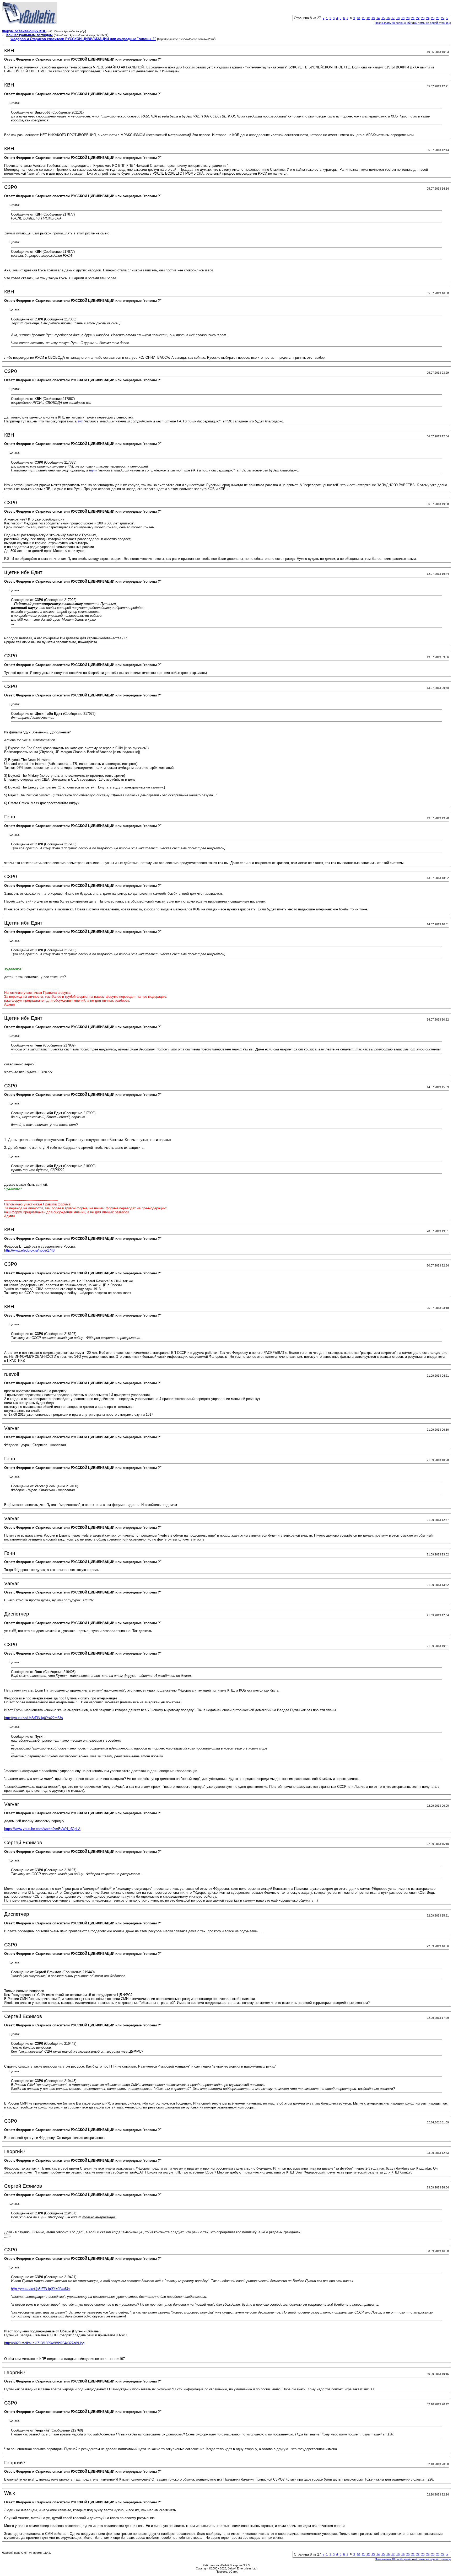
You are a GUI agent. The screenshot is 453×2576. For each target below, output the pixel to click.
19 (403, 18)
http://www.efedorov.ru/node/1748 (29, 1250)
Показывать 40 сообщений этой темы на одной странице (413, 23)
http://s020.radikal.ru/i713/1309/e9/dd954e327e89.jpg (44, 2343)
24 (428, 18)
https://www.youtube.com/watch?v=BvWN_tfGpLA (42, 1829)
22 (418, 18)
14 (378, 18)
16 (388, 18)
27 (443, 18)
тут (80, 421)
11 (363, 18)
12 (368, 18)
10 (358, 18)
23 (423, 18)
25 (433, 18)
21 (413, 18)
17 (393, 18)
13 (373, 18)
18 (398, 18)
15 (383, 18)
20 (408, 18)
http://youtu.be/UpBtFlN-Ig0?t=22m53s (34, 1718)
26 (438, 18)
